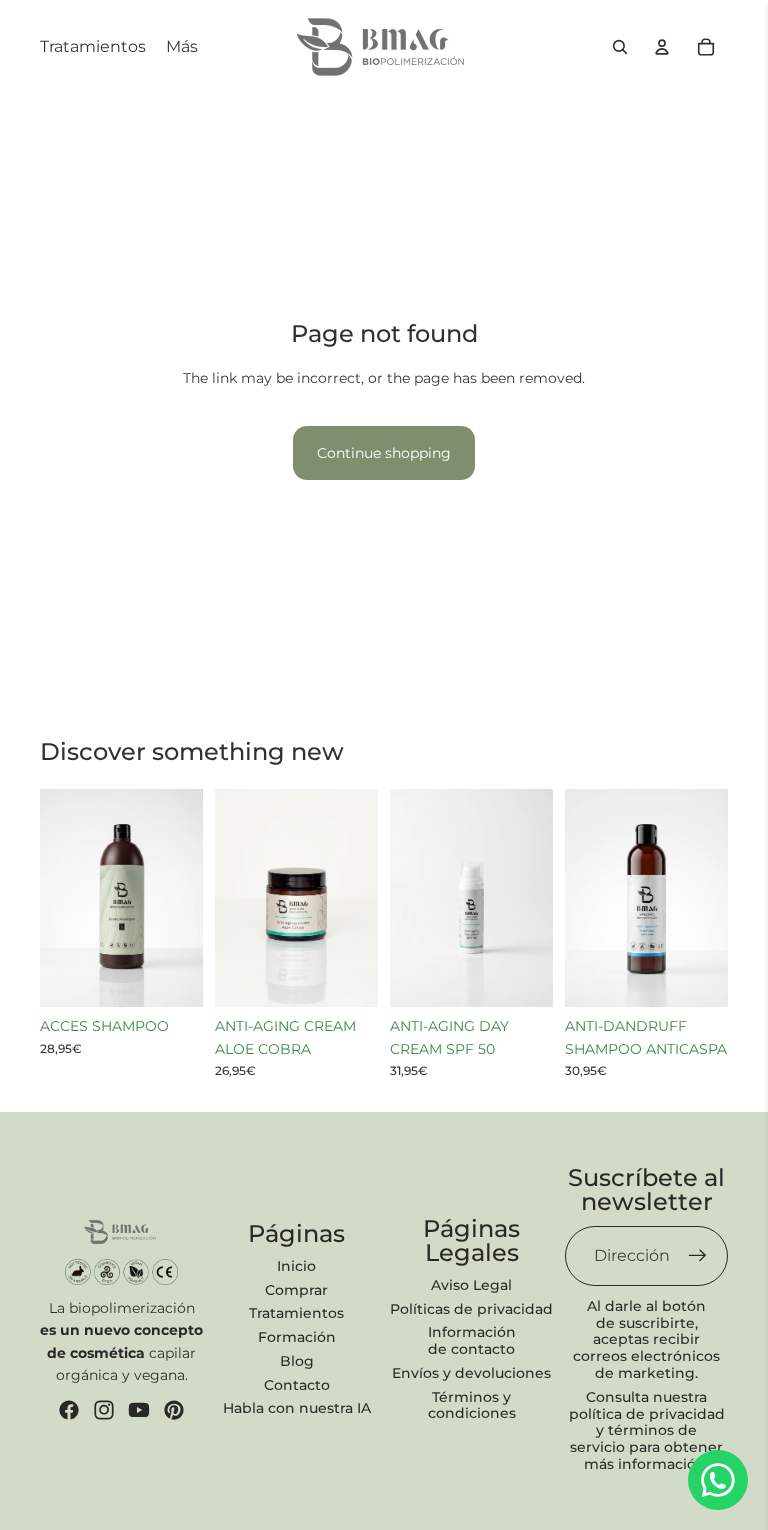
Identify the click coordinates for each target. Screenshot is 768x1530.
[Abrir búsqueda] (620, 47)
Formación (297, 1337)
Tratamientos (296, 1313)
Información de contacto (472, 1340)
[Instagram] (104, 1410)
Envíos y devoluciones (471, 1373)
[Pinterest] (174, 1410)
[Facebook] (69, 1410)
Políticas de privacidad (471, 1309)
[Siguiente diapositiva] (187, 898)
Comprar (296, 1290)
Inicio (296, 1266)
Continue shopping (384, 453)
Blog (297, 1361)
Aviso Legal (471, 1285)
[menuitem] (182, 47)
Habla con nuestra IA (297, 1408)
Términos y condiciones (472, 1405)
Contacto (297, 1385)
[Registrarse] (698, 1256)
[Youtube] (139, 1410)
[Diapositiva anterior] (55, 898)
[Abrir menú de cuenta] (662, 47)
